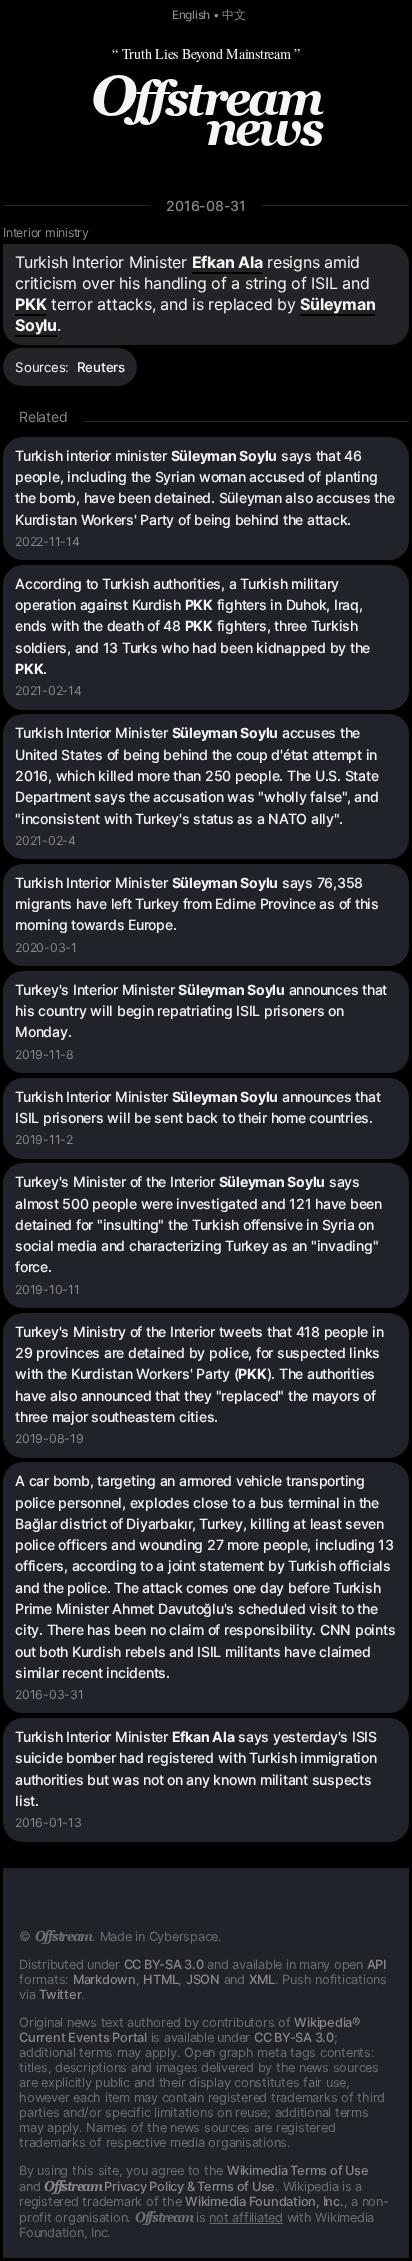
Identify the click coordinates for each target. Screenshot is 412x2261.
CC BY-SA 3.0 (164, 1964)
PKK (30, 304)
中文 (234, 15)
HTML (160, 1979)
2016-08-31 (206, 205)
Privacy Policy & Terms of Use (159, 2186)
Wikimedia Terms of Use (298, 2170)
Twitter (60, 1994)
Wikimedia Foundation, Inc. (264, 2201)
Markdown (104, 1979)
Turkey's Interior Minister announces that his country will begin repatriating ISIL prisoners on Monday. (201, 1011)
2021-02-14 (48, 690)
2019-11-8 (44, 1054)
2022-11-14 (47, 541)
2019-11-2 (44, 1139)
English (191, 15)
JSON (203, 1979)
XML (262, 1979)
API (376, 1964)
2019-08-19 (49, 1438)
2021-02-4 (45, 840)
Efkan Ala (227, 262)
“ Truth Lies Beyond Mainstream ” (206, 53)
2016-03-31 (49, 1694)
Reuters (101, 367)
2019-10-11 (47, 1289)
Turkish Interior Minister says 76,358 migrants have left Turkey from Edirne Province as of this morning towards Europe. (197, 904)
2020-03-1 (46, 947)
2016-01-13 (48, 1822)
